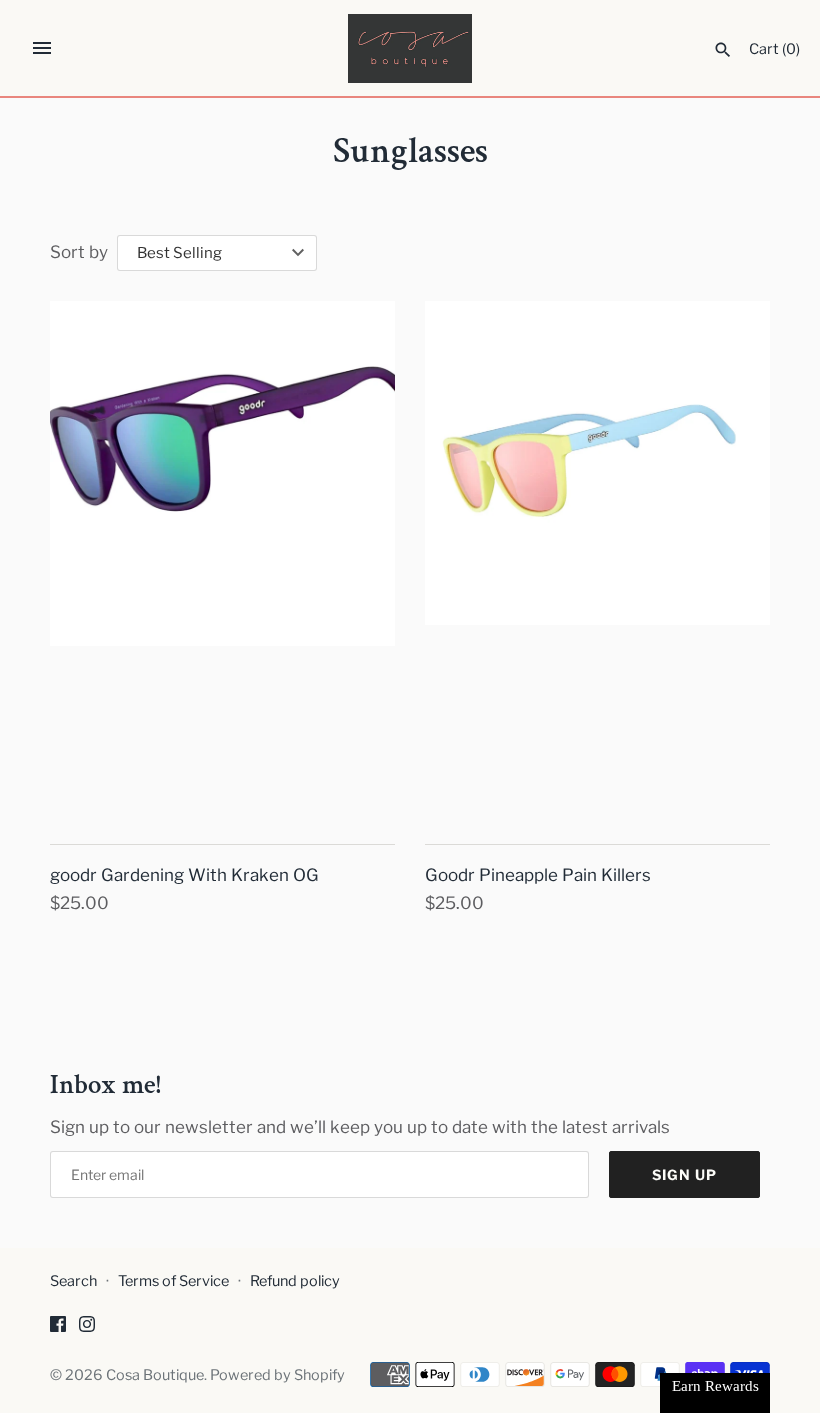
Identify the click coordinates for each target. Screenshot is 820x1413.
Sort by (79, 252)
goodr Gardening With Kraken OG (184, 875)
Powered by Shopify (277, 1375)
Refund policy (295, 1281)
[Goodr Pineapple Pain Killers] (597, 560)
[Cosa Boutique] (410, 48)
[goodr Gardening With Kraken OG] (222, 560)
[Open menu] (42, 48)
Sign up (684, 1174)
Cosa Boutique (155, 1375)
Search (73, 1281)
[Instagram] (87, 1328)
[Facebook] (58, 1328)
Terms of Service (173, 1281)
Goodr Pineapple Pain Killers (538, 875)
